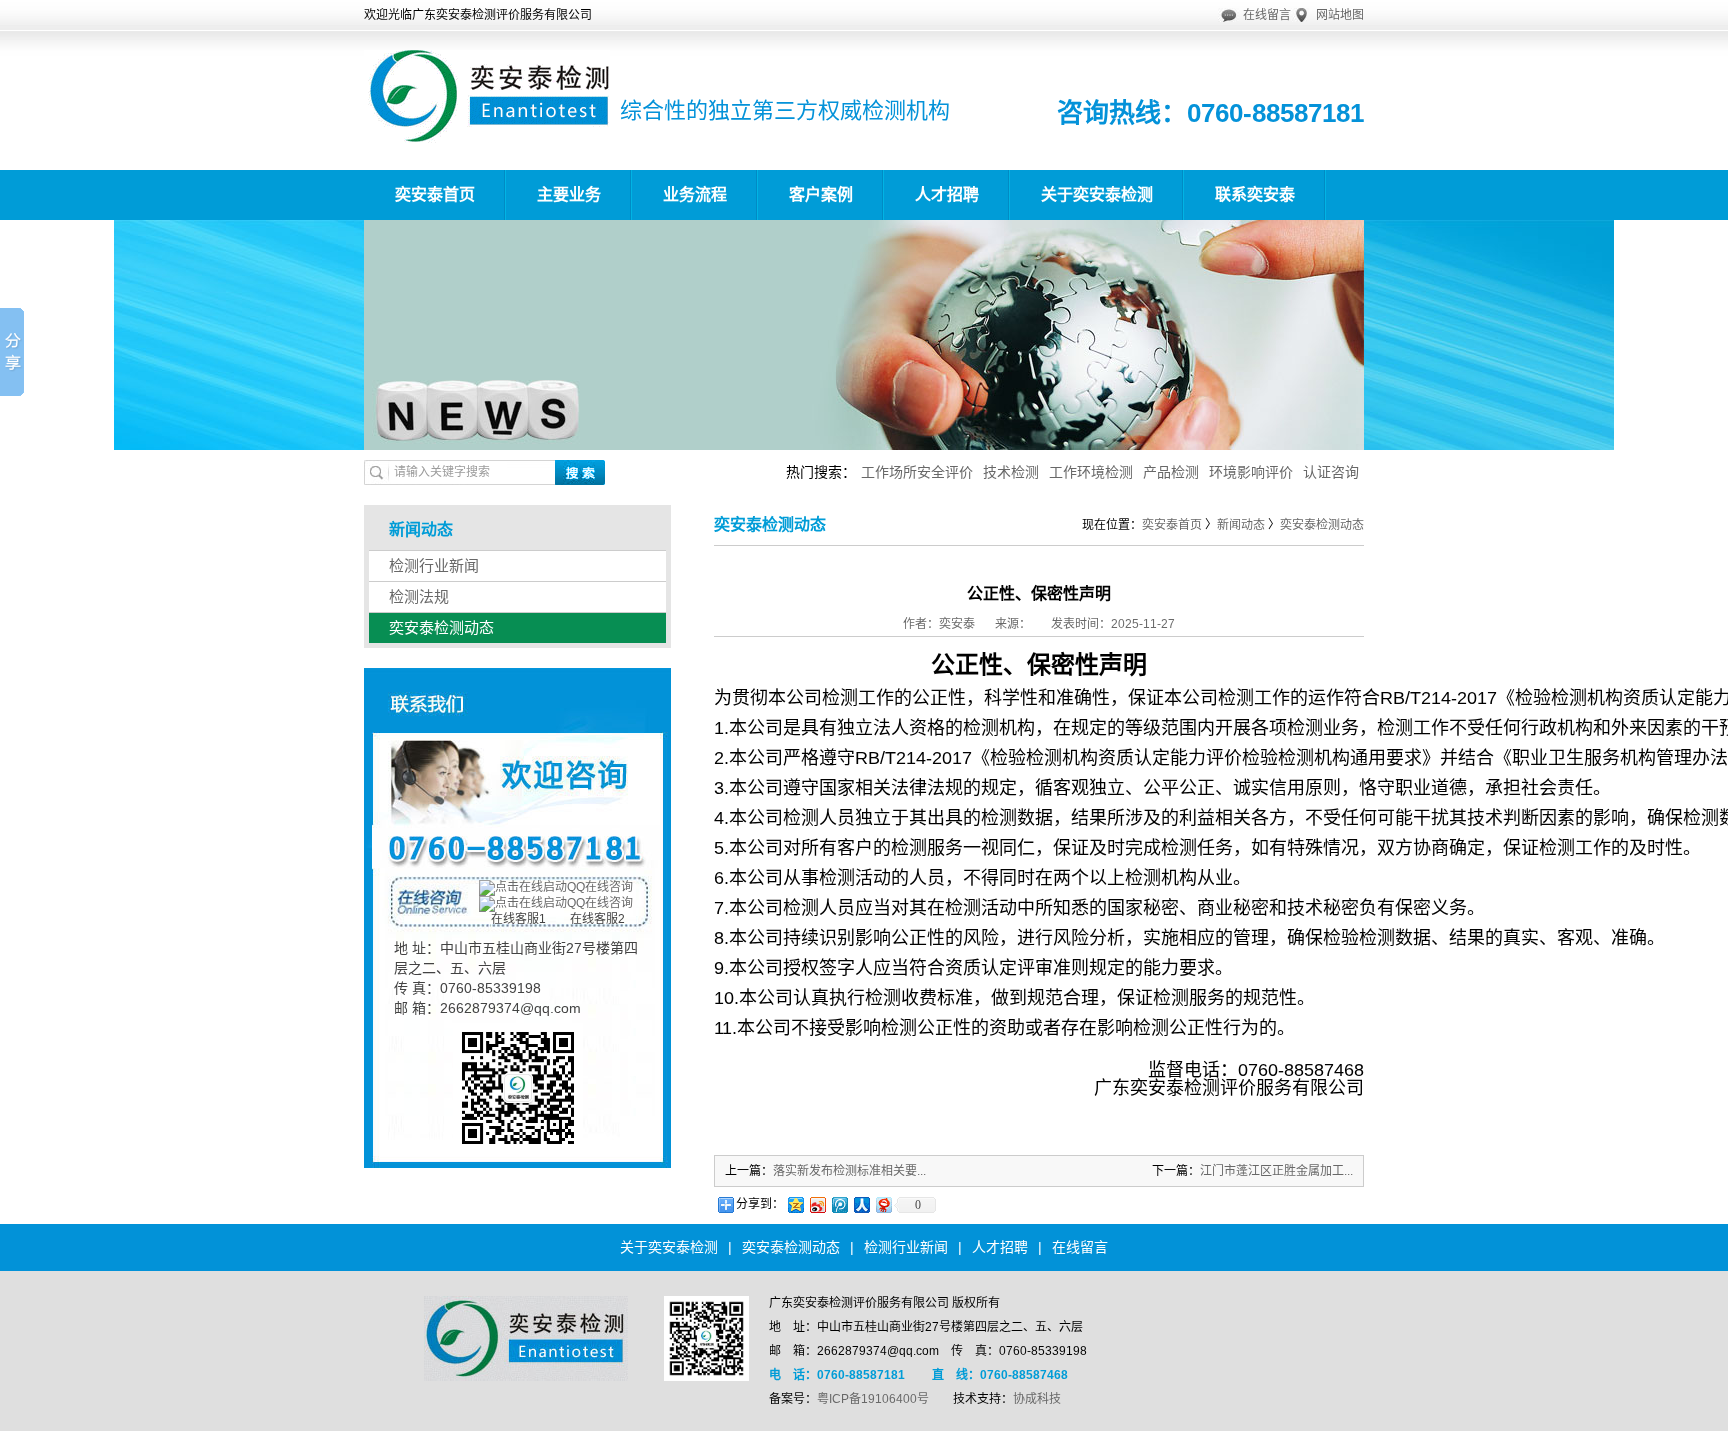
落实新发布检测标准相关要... (849, 1171)
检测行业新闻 (434, 565)
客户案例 (821, 194)
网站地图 (1340, 15)
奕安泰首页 (435, 194)
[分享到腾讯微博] (839, 1204)
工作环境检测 (1091, 472)
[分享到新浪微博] (817, 1204)
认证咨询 (1331, 472)
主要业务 (569, 194)
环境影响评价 (1251, 472)
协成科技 (1037, 1399)
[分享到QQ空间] (795, 1204)
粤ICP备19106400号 (873, 1399)
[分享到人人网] (861, 1204)
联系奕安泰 (1255, 194)
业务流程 (695, 194)
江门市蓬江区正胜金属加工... (1276, 1171)
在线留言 (1267, 15)
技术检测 (1011, 472)
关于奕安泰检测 (1097, 194)
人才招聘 (947, 194)
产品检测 (1171, 472)
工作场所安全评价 (917, 472)
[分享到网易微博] (883, 1204)
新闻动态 (1241, 525)
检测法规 (419, 596)
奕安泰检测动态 (441, 627)
